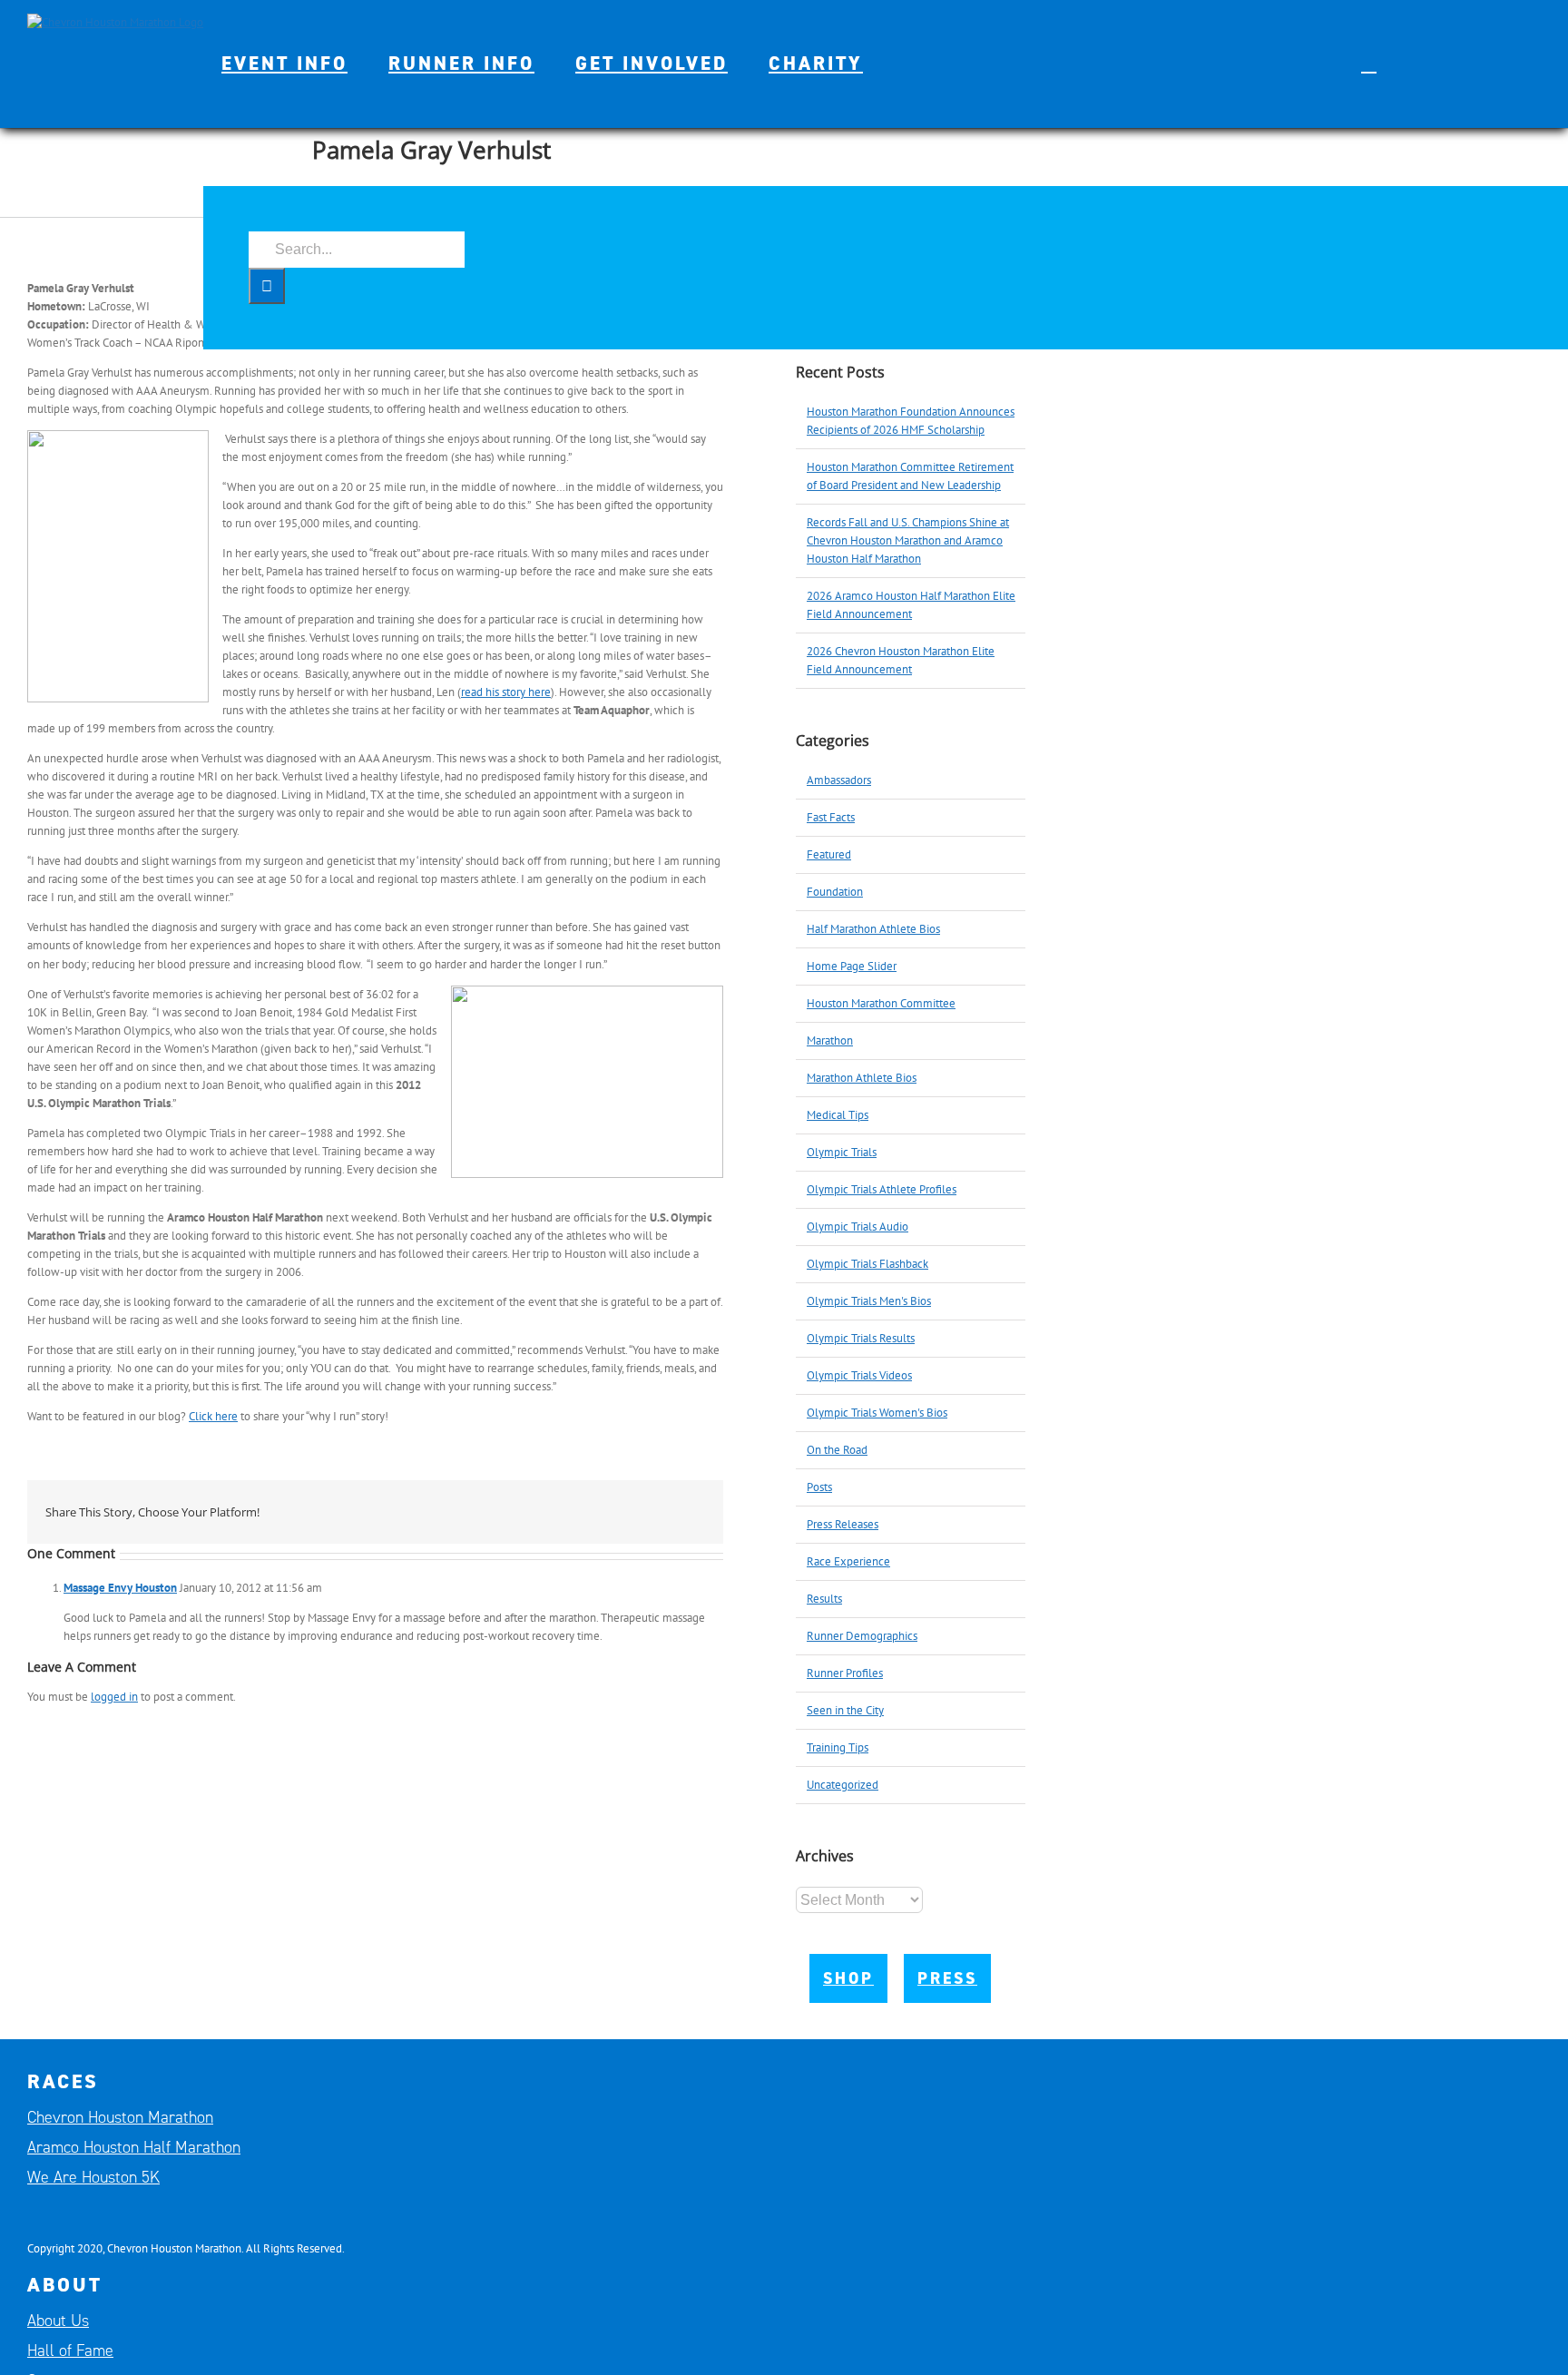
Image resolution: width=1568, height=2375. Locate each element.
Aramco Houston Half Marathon (134, 2147)
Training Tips (838, 1747)
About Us (58, 2321)
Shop (848, 1978)
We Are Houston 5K (93, 2177)
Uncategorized (843, 1785)
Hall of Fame (70, 2350)
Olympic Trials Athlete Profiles (882, 1189)
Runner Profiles (845, 1673)
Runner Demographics (862, 1636)
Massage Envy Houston (120, 1588)
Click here (213, 1416)
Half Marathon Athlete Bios (873, 929)
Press (947, 1978)
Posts (819, 1487)
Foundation (835, 892)
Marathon (830, 1040)
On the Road (837, 1450)
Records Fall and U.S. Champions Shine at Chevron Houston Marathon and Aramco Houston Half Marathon (908, 540)
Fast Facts (831, 817)
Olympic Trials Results (861, 1338)
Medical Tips (838, 1115)
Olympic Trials (842, 1152)
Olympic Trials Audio (857, 1227)
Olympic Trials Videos (859, 1375)
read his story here (506, 692)
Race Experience (848, 1561)
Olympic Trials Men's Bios (869, 1301)
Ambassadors (839, 780)
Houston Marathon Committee (881, 1003)
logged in (114, 1697)
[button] (1369, 64)
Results (824, 1599)
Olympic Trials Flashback (867, 1264)
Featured (829, 854)
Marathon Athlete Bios (862, 1078)
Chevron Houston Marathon (120, 2117)
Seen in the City (845, 1710)
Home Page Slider (852, 966)
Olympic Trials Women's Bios (877, 1413)
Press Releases (843, 1524)
